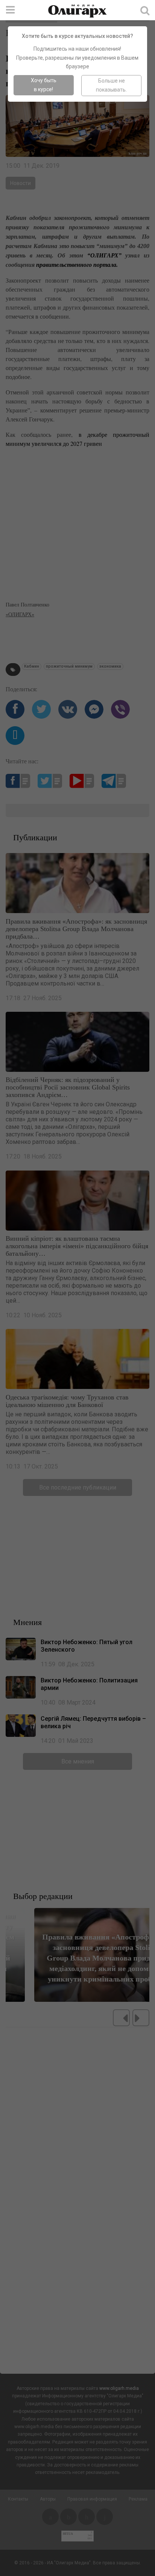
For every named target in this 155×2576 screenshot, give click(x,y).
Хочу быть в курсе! (44, 85)
